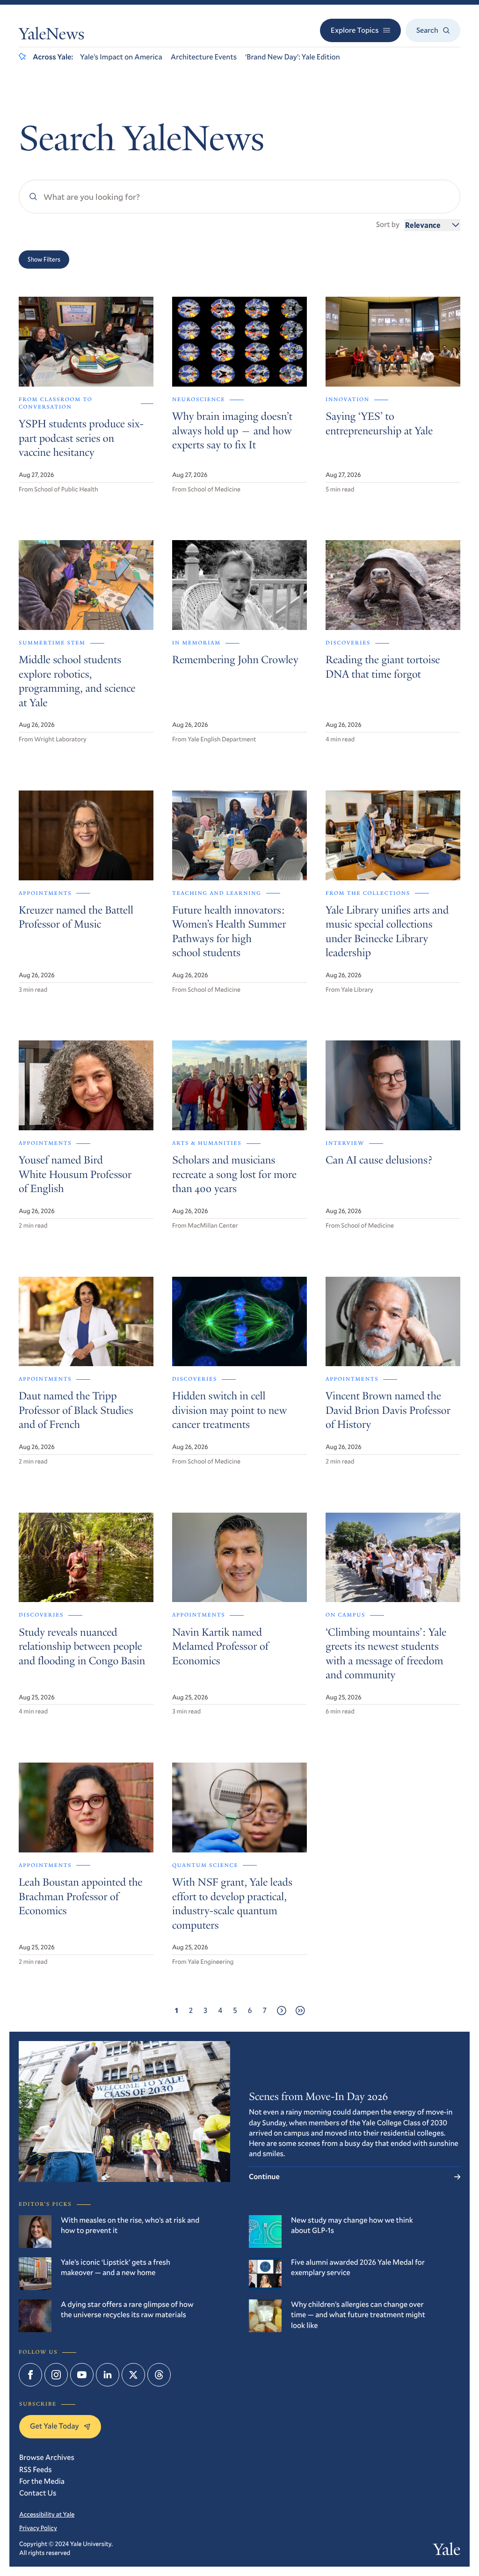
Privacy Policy (38, 2528)
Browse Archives (47, 2457)
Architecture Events (204, 57)
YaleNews (51, 36)
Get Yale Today (54, 2426)
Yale (447, 2552)
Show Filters (44, 259)
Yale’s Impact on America (121, 57)
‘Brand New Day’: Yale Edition (293, 57)
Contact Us (38, 2493)
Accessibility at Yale (47, 2514)
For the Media (42, 2481)
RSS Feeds (36, 2470)
